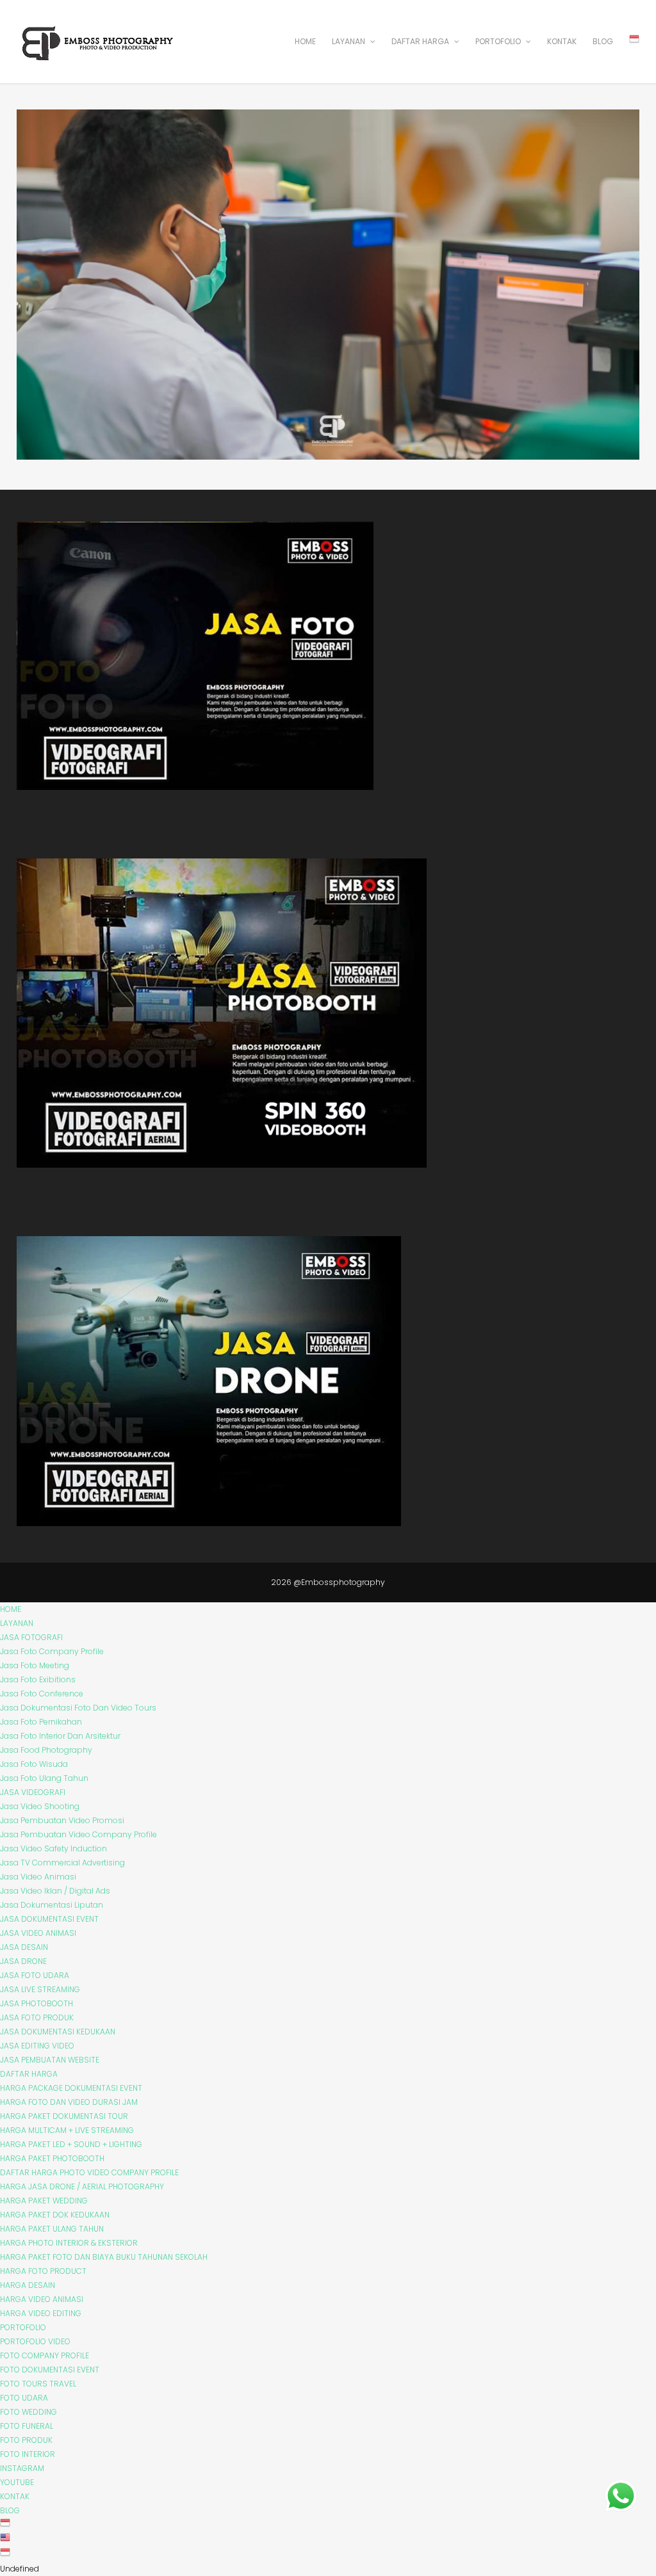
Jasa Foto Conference (42, 1694)
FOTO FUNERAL (27, 2426)
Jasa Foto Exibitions (38, 1679)
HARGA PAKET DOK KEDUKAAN (55, 2215)
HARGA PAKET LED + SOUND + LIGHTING (71, 2144)
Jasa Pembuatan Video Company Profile (78, 1834)
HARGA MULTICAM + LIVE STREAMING (67, 2130)
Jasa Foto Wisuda (34, 1764)
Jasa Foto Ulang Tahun (44, 1778)
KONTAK (562, 41)
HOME (305, 41)
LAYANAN (349, 41)
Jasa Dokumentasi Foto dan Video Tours (78, 1708)
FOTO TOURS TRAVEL (38, 2384)
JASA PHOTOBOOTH (37, 2003)
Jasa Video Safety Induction (53, 1848)
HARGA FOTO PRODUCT (43, 2271)
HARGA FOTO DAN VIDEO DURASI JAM (69, 2102)
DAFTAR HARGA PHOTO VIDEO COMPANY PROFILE (89, 2172)
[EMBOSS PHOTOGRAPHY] (98, 57)
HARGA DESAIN (28, 2285)
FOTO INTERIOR (28, 2454)
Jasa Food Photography (46, 1750)
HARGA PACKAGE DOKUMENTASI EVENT (71, 2088)
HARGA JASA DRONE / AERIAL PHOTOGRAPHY (82, 2186)
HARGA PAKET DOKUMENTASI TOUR (64, 2116)
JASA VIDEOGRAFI (33, 1792)
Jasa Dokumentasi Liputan (52, 1905)
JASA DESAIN (24, 1947)
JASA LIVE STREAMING (40, 1989)
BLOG (603, 41)
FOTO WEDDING (29, 2412)
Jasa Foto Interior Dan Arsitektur (60, 1736)
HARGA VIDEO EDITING (41, 2313)
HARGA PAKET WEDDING (44, 2201)
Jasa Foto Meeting (35, 1665)
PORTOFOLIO (499, 41)
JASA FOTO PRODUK (37, 2017)
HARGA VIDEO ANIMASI (42, 2299)
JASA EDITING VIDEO (37, 2046)
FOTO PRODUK (26, 2440)
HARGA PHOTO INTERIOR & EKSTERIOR (69, 2243)
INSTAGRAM (22, 2468)
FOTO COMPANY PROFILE (45, 2355)
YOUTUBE (17, 2482)
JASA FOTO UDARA (35, 1975)
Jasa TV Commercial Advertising (62, 1863)
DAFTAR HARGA (421, 41)
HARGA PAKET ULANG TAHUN (52, 2229)
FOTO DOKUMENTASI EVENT (50, 2370)
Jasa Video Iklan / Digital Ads (55, 1891)
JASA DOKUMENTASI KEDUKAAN (58, 2032)
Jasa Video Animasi (38, 1877)
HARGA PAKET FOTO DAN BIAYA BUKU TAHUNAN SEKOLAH (104, 2257)
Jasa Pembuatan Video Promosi (62, 1820)
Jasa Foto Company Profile (52, 1651)
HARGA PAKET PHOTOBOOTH (52, 2158)
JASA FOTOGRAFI (31, 1637)
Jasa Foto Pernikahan (41, 1722)
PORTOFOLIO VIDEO (35, 2341)
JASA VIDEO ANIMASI (38, 1933)
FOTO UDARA (24, 2398)
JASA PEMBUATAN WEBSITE (50, 2060)
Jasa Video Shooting (40, 1806)
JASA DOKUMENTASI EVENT (49, 1919)
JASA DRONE (23, 1961)
